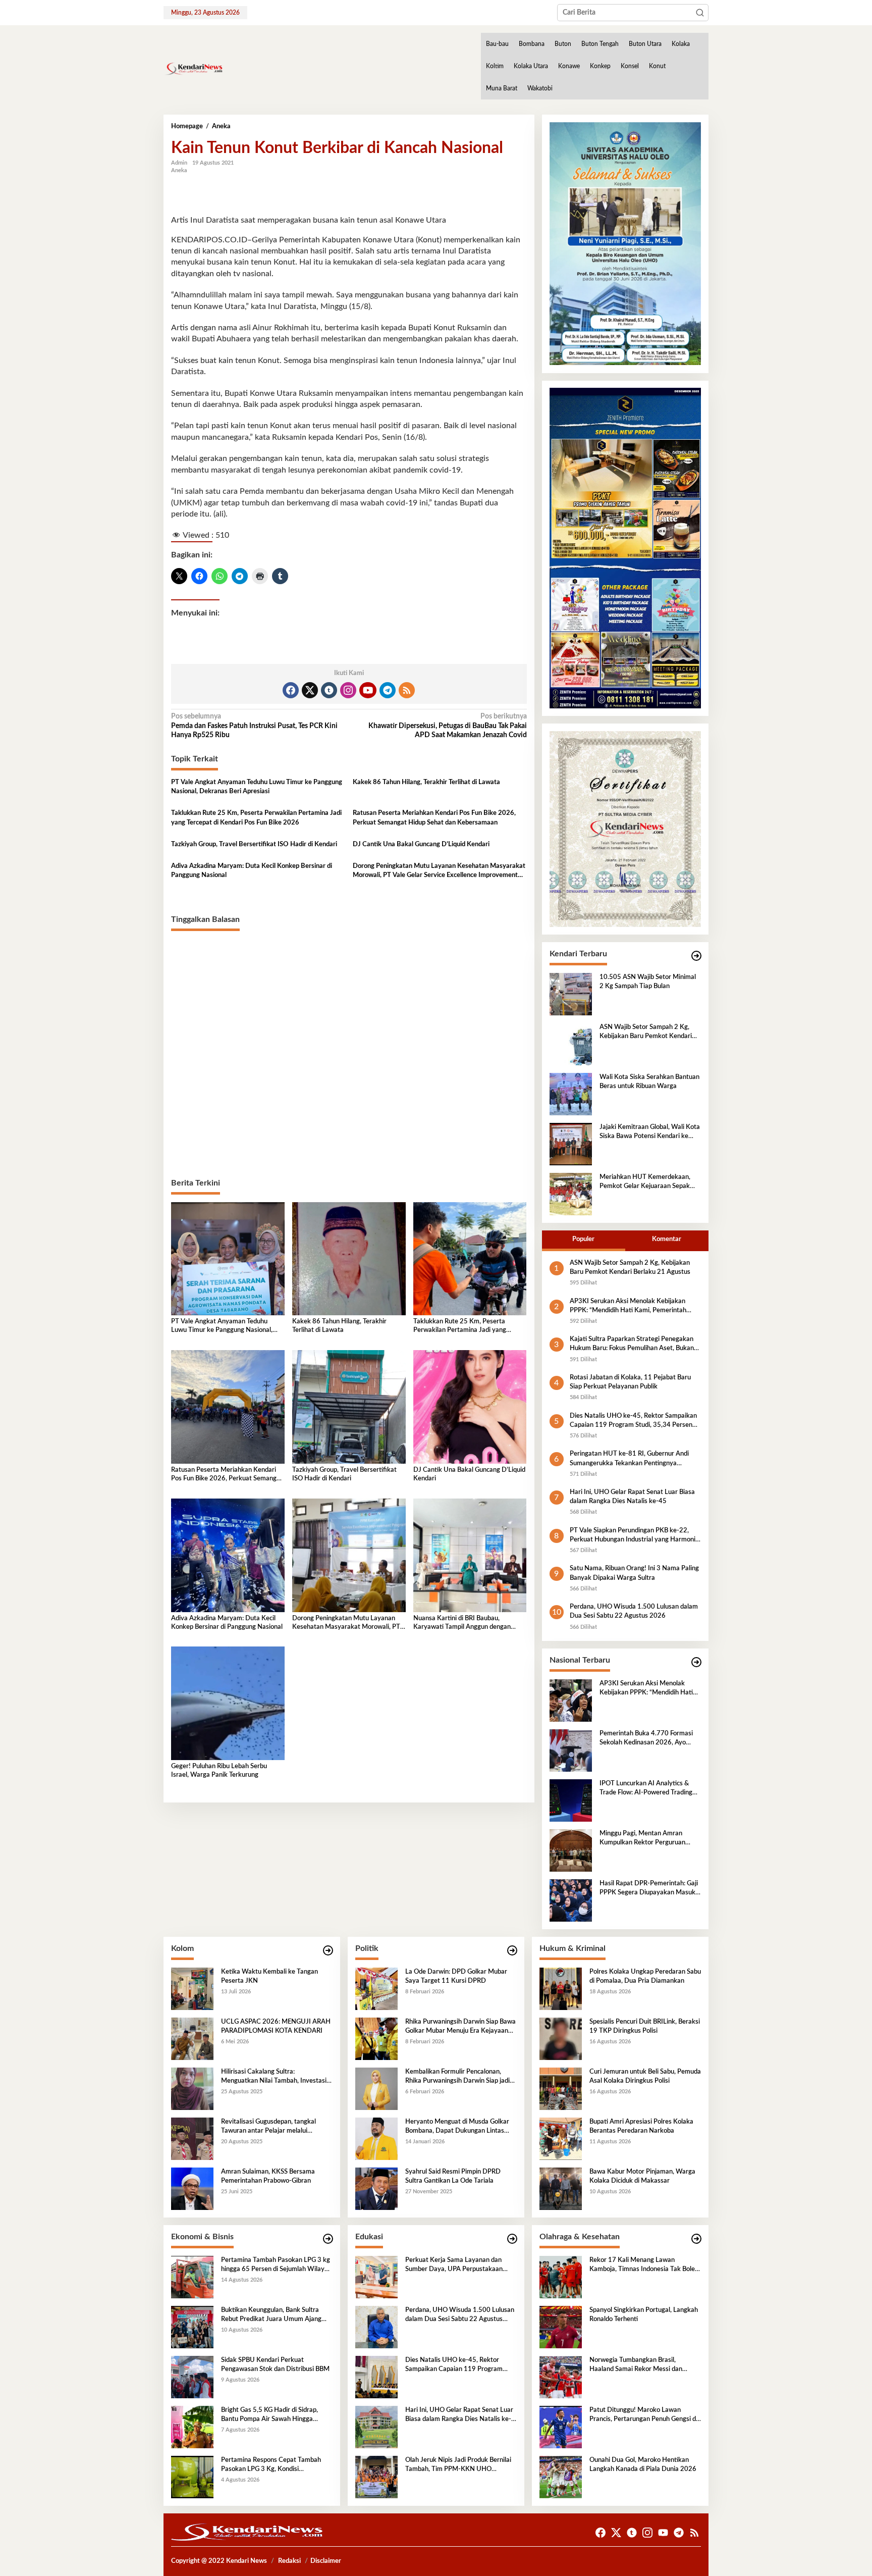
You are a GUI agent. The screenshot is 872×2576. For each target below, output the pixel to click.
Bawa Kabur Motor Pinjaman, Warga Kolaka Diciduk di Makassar (642, 2176)
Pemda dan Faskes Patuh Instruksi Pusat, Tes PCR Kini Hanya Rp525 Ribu (254, 726)
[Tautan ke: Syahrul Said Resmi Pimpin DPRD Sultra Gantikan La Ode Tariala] (376, 2188)
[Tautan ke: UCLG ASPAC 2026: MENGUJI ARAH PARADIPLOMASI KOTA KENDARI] (192, 2038)
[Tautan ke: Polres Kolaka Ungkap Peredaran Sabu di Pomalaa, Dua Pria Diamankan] (561, 1988)
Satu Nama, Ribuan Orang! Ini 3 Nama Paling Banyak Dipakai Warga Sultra (634, 1573)
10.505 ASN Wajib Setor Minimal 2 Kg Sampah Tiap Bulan (648, 982)
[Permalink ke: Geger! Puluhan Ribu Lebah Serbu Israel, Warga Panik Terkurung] (228, 1703)
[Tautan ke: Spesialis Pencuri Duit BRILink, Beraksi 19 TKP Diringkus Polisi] (561, 2038)
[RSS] (407, 690)
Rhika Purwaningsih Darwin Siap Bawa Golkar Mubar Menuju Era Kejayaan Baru (460, 2027)
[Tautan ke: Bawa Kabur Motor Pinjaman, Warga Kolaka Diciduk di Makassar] (561, 2188)
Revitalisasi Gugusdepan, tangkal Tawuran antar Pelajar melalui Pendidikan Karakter (268, 2127)
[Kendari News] (193, 69)
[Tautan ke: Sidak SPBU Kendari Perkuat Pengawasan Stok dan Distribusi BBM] (192, 2377)
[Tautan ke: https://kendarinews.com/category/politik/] (512, 1951)
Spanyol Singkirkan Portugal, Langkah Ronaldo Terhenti (644, 2315)
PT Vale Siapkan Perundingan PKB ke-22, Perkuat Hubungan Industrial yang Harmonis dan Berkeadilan (634, 1536)
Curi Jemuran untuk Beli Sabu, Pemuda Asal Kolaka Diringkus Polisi (645, 2076)
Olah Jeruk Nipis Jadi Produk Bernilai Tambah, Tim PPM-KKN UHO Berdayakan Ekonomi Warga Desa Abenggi (458, 2465)
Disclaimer (326, 2561)
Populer (583, 1239)
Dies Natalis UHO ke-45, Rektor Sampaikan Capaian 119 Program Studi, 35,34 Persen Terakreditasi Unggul (633, 1421)
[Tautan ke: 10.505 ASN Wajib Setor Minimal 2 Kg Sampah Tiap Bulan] (571, 994)
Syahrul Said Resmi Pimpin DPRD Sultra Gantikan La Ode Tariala (453, 2176)
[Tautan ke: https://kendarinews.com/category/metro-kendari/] (696, 956)
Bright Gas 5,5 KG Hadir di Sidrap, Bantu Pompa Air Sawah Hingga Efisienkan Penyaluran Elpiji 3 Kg (269, 2415)
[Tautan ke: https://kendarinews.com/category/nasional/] (696, 1662)
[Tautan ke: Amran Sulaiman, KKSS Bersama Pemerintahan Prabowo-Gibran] (192, 2188)
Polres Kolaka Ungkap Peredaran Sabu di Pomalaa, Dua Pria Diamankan (645, 1976)
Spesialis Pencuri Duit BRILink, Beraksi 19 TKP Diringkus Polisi (645, 2026)
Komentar (667, 1239)
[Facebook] (291, 690)
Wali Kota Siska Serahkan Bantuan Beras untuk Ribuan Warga (649, 1082)
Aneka (179, 170)
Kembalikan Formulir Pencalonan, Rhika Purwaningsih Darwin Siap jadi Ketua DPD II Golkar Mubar (457, 2077)
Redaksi (289, 2561)
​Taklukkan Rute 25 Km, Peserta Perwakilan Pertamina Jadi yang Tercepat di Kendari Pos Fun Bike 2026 (256, 818)
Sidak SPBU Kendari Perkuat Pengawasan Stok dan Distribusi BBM (275, 2365)
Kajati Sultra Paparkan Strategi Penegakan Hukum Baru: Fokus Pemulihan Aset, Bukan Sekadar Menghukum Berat (632, 1345)
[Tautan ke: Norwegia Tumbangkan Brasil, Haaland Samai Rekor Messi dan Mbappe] (561, 2377)
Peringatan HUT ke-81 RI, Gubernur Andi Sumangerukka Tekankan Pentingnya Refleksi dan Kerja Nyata (629, 1459)
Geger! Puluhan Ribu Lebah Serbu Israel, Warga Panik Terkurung (219, 1771)
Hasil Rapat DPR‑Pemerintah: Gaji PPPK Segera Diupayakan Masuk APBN (649, 1889)
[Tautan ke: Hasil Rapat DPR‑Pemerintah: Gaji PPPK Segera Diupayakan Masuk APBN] (571, 1900)
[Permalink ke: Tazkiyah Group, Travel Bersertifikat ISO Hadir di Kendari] (349, 1407)
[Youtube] (368, 690)
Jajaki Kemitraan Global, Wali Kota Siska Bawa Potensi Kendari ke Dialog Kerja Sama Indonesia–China (650, 1132)
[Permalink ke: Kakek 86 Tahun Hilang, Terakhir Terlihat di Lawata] (349, 1259)
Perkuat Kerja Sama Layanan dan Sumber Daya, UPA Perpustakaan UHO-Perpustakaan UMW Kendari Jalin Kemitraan (456, 2265)
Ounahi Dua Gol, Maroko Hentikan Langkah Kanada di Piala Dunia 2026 (643, 2465)
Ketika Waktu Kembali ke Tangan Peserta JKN (269, 1976)
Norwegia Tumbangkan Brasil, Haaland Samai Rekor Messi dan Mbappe (636, 2365)
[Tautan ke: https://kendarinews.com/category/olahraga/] (696, 2239)
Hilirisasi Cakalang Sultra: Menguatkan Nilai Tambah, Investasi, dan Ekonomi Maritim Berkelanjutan (275, 2077)
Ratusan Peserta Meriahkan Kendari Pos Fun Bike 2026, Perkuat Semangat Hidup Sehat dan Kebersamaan (434, 818)
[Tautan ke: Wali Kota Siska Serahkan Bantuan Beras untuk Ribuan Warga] (571, 1094)
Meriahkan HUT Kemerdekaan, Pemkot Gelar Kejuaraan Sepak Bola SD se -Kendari (645, 1182)
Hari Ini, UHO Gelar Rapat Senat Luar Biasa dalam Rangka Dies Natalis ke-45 (632, 1497)
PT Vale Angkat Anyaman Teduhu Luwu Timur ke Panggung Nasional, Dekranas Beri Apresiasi (257, 787)
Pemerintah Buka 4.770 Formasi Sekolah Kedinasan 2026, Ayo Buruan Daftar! (646, 1739)
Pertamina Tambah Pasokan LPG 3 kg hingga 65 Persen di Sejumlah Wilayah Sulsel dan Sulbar (276, 2265)
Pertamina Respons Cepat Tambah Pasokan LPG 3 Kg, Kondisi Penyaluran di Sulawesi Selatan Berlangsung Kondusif (271, 2465)
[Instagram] (348, 690)
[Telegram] (388, 690)
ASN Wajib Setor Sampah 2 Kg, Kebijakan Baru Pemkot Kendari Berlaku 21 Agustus (646, 1033)
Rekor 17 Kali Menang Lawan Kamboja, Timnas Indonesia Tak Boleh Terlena (644, 2265)
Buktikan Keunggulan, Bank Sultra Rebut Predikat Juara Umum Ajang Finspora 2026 (271, 2315)
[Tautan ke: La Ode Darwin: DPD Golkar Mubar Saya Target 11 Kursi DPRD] (376, 1988)
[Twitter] (310, 690)
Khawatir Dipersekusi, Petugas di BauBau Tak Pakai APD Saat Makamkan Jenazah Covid (447, 726)
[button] (700, 13)
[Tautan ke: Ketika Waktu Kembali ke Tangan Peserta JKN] (192, 1988)
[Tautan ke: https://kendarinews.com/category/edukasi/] (512, 2239)
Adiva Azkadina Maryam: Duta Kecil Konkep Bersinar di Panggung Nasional (252, 871)
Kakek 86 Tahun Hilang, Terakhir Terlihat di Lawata (426, 782)
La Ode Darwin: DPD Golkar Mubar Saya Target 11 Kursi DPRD (456, 1976)
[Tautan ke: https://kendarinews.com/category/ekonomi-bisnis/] (328, 2239)
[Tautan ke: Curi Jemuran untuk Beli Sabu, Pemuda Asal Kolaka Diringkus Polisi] (561, 2088)
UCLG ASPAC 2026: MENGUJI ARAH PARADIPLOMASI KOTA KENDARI (276, 2026)
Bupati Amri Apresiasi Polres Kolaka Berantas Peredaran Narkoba (641, 2126)
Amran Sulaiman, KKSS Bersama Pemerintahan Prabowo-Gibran (268, 2176)
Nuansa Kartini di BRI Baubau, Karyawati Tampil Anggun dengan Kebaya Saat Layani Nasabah (462, 1624)
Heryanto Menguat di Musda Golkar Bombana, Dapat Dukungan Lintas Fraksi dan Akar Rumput (457, 2127)
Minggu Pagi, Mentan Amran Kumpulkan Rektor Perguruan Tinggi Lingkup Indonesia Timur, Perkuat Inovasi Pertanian (645, 1839)
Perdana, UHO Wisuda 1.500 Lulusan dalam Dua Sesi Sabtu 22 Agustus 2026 (634, 1611)
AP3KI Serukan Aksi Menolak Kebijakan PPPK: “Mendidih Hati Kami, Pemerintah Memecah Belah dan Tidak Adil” (628, 1307)
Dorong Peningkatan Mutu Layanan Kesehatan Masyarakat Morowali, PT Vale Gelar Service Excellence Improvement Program (439, 871)
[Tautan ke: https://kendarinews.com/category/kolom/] (328, 1951)
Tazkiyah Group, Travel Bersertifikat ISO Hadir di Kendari (254, 844)
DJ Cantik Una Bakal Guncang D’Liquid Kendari (421, 844)
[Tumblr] (329, 690)
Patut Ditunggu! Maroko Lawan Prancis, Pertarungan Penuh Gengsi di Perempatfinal (643, 2415)
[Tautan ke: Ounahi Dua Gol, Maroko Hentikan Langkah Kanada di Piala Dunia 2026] (561, 2477)
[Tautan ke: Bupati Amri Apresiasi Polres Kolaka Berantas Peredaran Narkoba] (561, 2138)
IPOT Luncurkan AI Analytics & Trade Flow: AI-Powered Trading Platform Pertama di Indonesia (646, 1789)
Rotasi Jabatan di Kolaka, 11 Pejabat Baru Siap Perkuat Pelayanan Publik (630, 1382)
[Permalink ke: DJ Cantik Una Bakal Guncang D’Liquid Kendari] (470, 1407)
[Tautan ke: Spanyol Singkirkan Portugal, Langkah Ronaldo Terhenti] (561, 2327)
